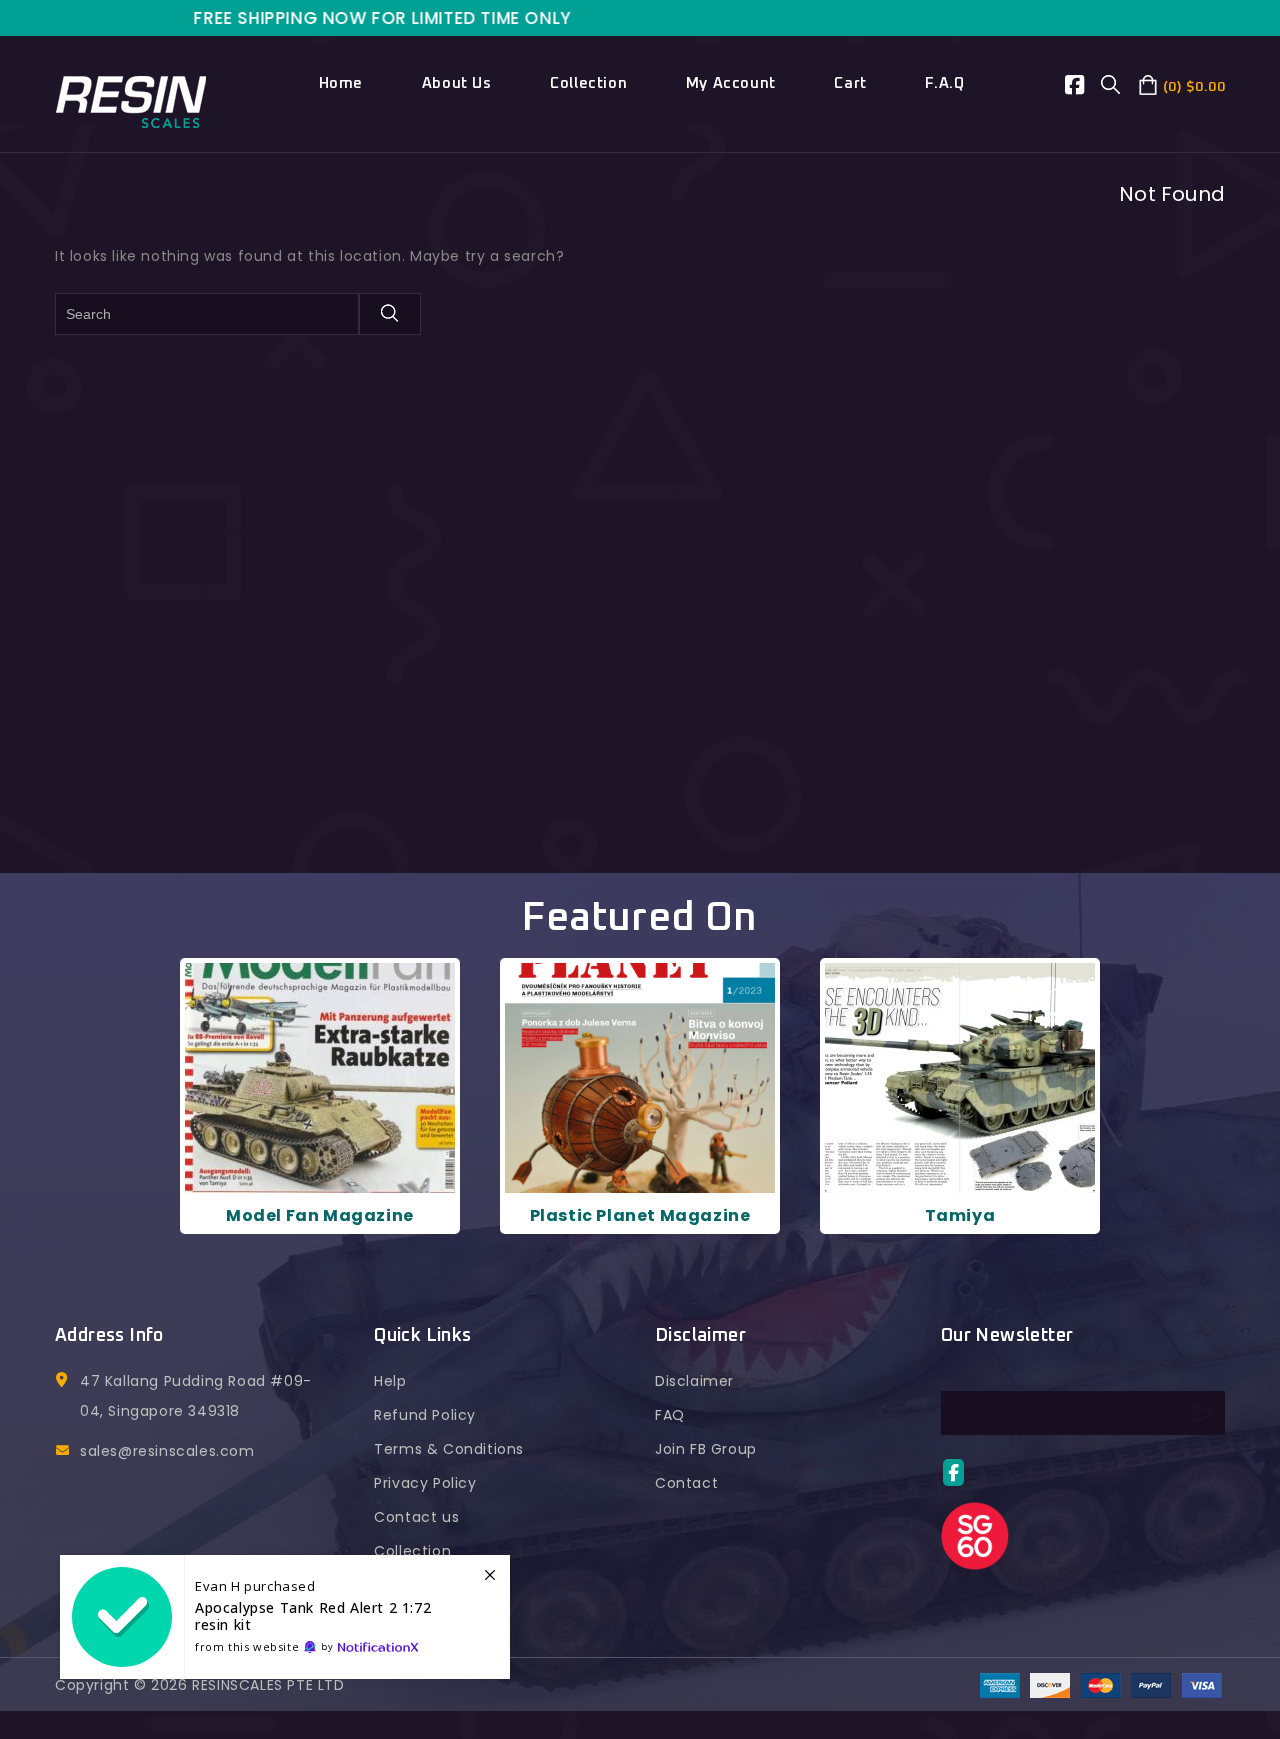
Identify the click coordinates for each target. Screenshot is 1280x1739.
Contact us (416, 1517)
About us (457, 83)
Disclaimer (694, 1381)
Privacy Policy (425, 1483)
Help (390, 1381)
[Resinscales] (131, 100)
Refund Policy (425, 1415)
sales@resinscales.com (167, 1451)
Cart (850, 83)
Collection (588, 83)
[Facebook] (1083, 88)
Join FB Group (706, 1449)
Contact (686, 1483)
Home (341, 83)
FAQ (670, 1415)
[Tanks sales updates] (285, 1617)
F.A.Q (944, 83)
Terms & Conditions (449, 1449)
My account (731, 83)
